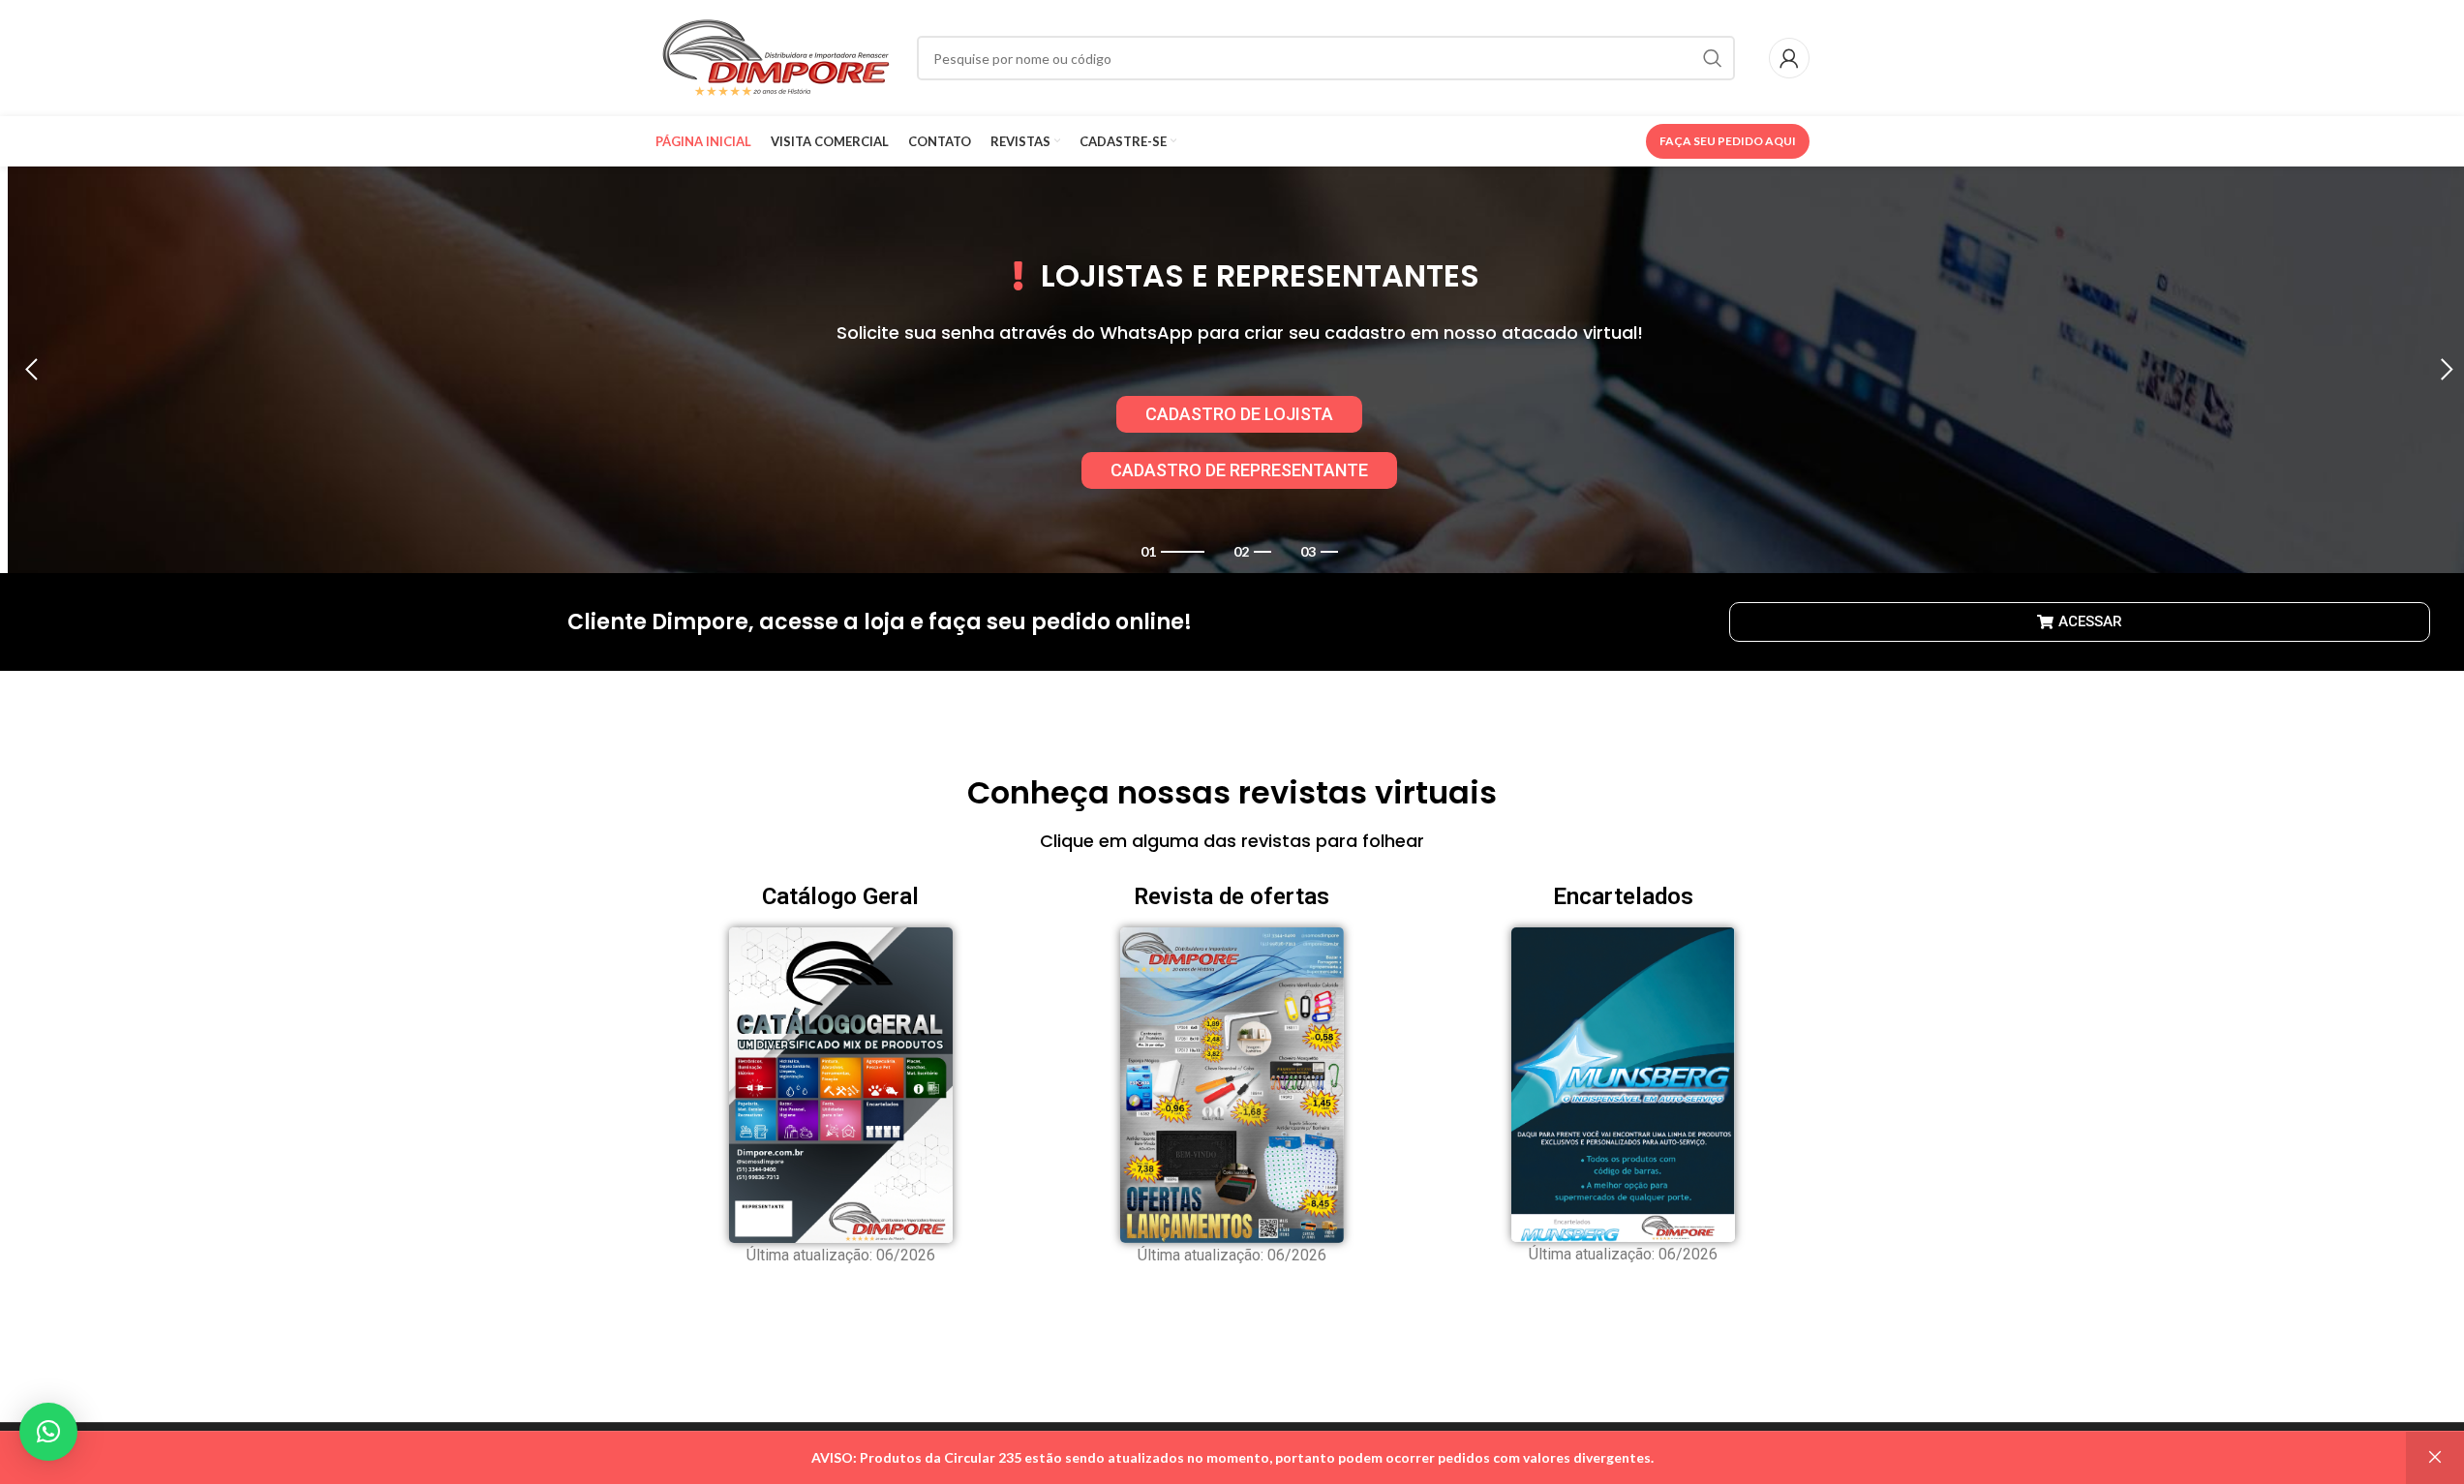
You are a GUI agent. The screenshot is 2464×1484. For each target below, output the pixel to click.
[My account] (1789, 58)
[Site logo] (776, 57)
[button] (32, 370)
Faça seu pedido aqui (1728, 141)
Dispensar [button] (2435, 1458)
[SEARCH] (1713, 58)
